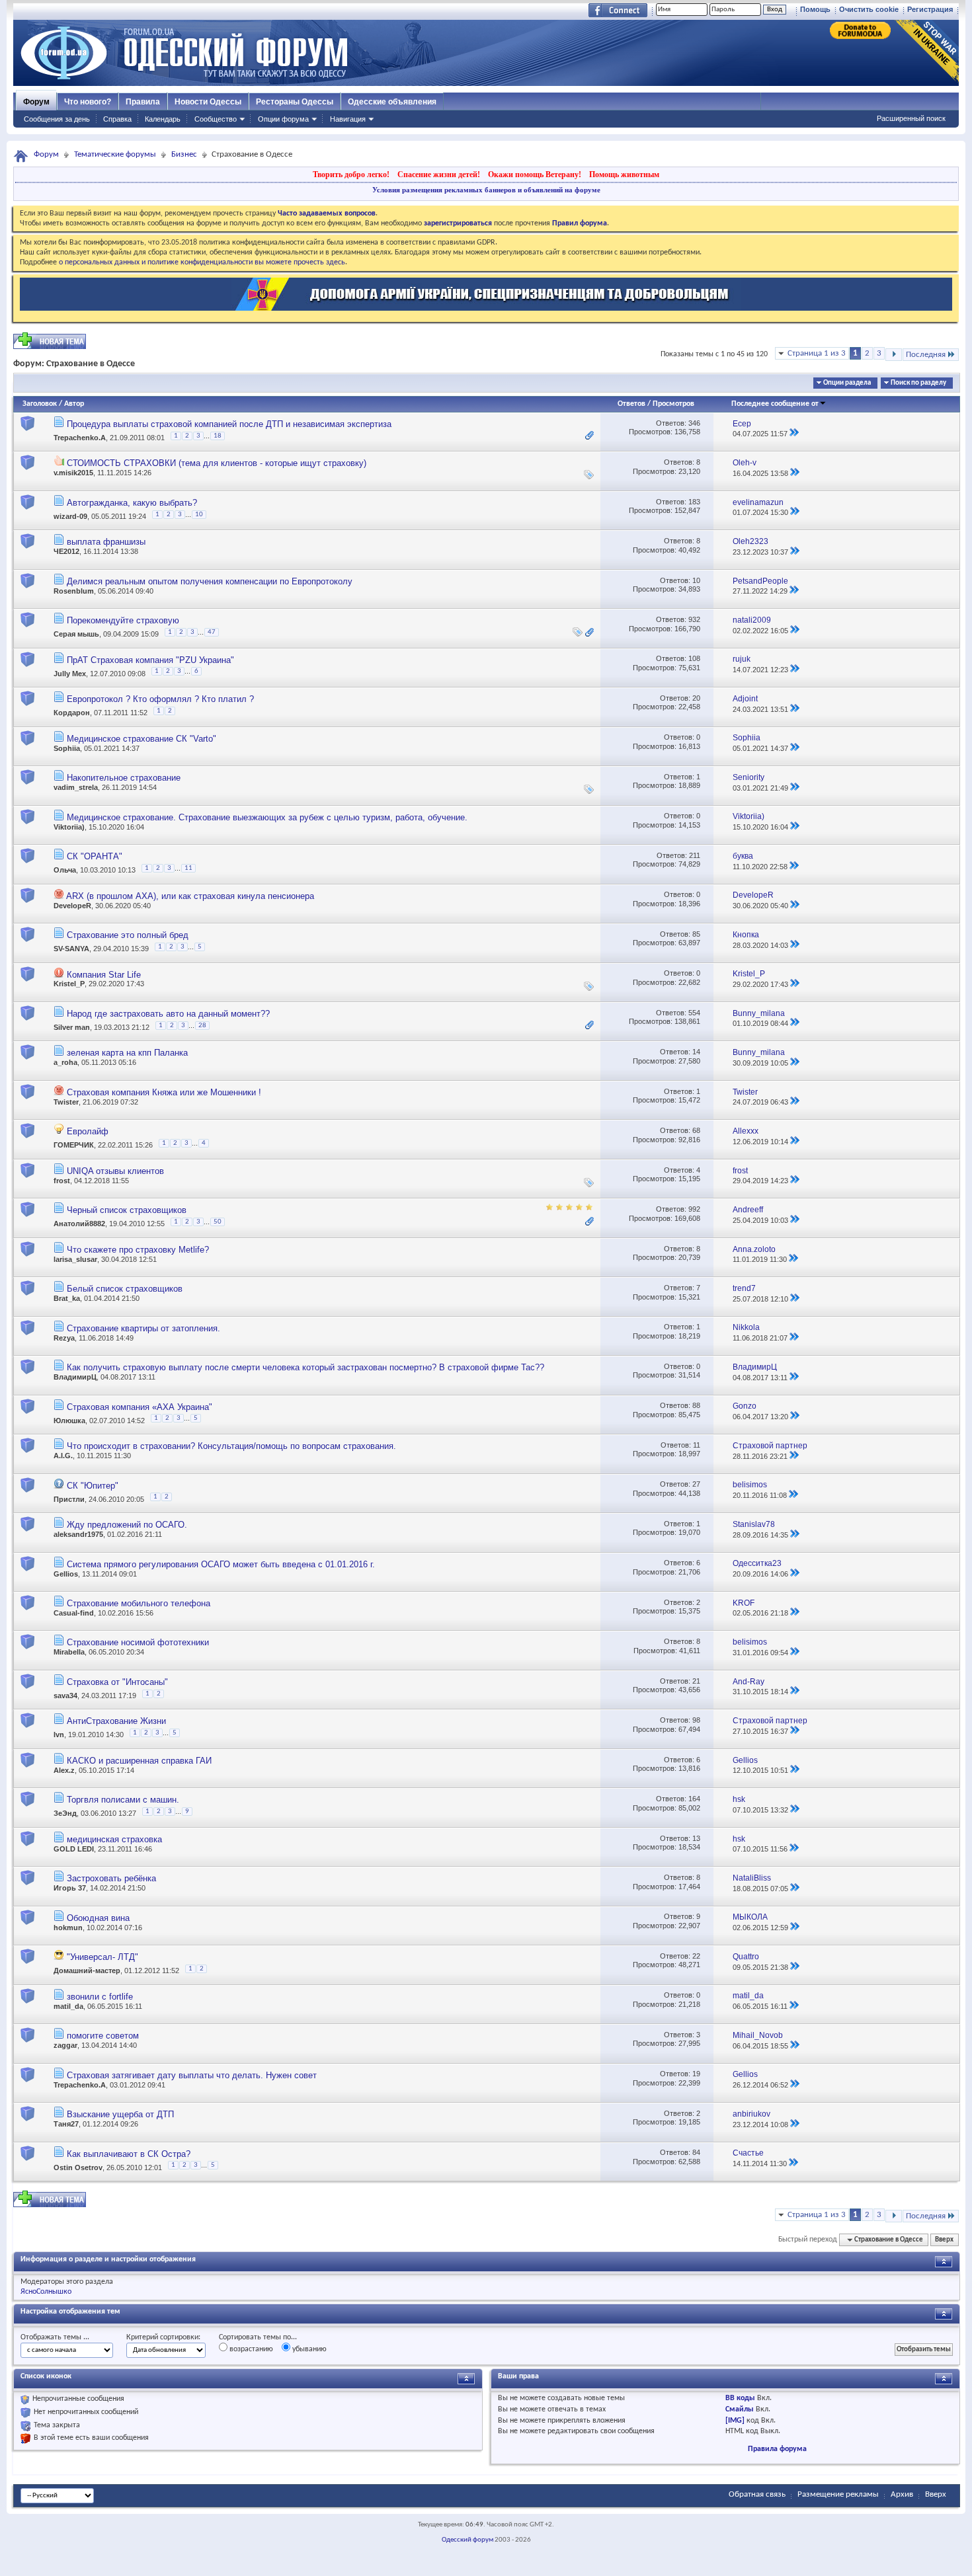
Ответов (631, 404)
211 (695, 855)
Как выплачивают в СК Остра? (129, 2154)
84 (696, 2152)
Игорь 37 (70, 1888)
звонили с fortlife (100, 1997)
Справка (117, 119)
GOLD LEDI (74, 1849)
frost (62, 1181)
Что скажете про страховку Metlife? (138, 1250)
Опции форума (283, 119)
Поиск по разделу (918, 383)
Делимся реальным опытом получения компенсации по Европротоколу (210, 581)
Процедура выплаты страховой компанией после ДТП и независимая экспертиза (229, 424)
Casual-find (74, 1613)
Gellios (66, 1574)
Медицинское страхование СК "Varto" (142, 739)
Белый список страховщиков (125, 1289)
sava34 (65, 1696)
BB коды (740, 2398)
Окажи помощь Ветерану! (535, 175)
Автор (74, 404)
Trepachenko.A (80, 438)
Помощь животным (624, 175)
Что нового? (88, 102)
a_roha (65, 1062)
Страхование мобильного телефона (139, 1603)
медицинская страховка (114, 1839)
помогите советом (103, 2036)
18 (218, 436)
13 (696, 1838)
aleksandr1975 (78, 1534)
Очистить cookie (869, 9)
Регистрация (930, 9)
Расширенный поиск (911, 118)
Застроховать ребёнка (111, 1878)
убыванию (308, 2349)
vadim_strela (76, 787)
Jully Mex (70, 674)
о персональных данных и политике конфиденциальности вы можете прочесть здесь (202, 262)
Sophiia (67, 748)
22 (696, 1956)
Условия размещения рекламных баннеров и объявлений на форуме (486, 190)
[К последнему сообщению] (794, 434)
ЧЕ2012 (66, 551)
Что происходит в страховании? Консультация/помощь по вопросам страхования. (231, 1446)
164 (694, 1799)
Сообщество (216, 119)
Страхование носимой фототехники (138, 1642)
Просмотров (673, 404)
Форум (36, 102)
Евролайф (88, 1131)
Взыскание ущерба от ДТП (120, 2114)
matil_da (68, 2006)
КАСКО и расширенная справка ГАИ (139, 1761)
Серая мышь (76, 635)
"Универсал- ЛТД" (102, 1957)
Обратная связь (757, 2494)
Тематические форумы (115, 154)
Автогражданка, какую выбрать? (132, 503)
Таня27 (66, 2124)
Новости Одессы (208, 102)
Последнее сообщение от (775, 404)
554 (694, 1013)
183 (694, 502)
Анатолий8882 (79, 1224)
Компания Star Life (104, 975)
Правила (143, 102)
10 (199, 515)
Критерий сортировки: (163, 2337)
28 (202, 1026)
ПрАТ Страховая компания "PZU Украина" (150, 660)
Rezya (64, 1338)
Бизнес (184, 154)
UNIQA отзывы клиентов (115, 1171)
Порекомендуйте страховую (123, 620)
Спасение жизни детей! (439, 175)
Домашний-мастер (87, 1971)
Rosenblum (74, 591)
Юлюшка (69, 1421)
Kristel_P (69, 984)
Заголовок (40, 404)
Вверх (944, 2240)
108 (694, 658)
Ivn (59, 1735)
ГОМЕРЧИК (74, 1146)
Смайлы (740, 2409)
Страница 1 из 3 (817, 353)
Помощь (815, 9)
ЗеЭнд (65, 1814)
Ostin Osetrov (78, 2167)
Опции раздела (847, 383)
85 (696, 934)
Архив (902, 2494)
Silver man (72, 1027)
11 (188, 868)
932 (694, 619)
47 (212, 632)
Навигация (348, 119)
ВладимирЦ (75, 1377)
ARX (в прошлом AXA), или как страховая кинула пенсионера (190, 896)
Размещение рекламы (838, 2494)
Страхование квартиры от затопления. (143, 1328)
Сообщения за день (57, 119)
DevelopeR (72, 906)
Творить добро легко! (351, 175)
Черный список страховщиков (127, 1210)
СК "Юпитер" (93, 1486)
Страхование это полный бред (128, 935)
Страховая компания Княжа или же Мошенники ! (164, 1092)
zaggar (65, 2045)
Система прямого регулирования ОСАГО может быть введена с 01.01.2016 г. (221, 1564)
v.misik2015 (73, 473)
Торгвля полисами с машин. (123, 1800)
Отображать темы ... (55, 2337)
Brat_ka (67, 1298)
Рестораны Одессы (295, 102)
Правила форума (777, 2449)
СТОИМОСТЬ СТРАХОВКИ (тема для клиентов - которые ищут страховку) (217, 463)
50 (218, 1222)
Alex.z (64, 1770)
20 (696, 698)
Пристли (69, 1499)
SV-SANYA (71, 949)
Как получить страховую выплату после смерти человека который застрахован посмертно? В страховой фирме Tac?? (305, 1367)
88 (696, 1405)
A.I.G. (63, 1456)
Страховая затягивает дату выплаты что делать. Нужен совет (192, 2075)
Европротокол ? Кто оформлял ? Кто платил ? (160, 699)
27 (696, 1484)
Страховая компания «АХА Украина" (140, 1407)
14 (696, 1052)
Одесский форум (467, 2540)
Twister (66, 1102)
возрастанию (250, 2349)
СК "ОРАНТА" (95, 856)
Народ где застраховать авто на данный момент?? (168, 1014)
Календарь (163, 119)
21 (696, 1681)
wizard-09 (70, 516)
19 (696, 2074)
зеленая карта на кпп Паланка (127, 1053)
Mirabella (69, 1652)
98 (696, 1720)
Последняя (926, 355)
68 (696, 1130)
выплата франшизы (106, 542)
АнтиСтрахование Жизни (116, 1721)
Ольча (65, 870)
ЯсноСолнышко (46, 2292)
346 (694, 423)
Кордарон (72, 713)
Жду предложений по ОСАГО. (127, 1525)
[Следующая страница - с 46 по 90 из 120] (894, 355)
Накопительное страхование (124, 778)
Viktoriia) (69, 827)
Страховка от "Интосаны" (117, 1682)
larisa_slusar (75, 1259)
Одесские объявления (392, 102)
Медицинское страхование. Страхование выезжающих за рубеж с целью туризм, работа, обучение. (267, 817)
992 (694, 1209)
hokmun (68, 1928)
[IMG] (735, 2421)
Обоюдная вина (98, 1918)
